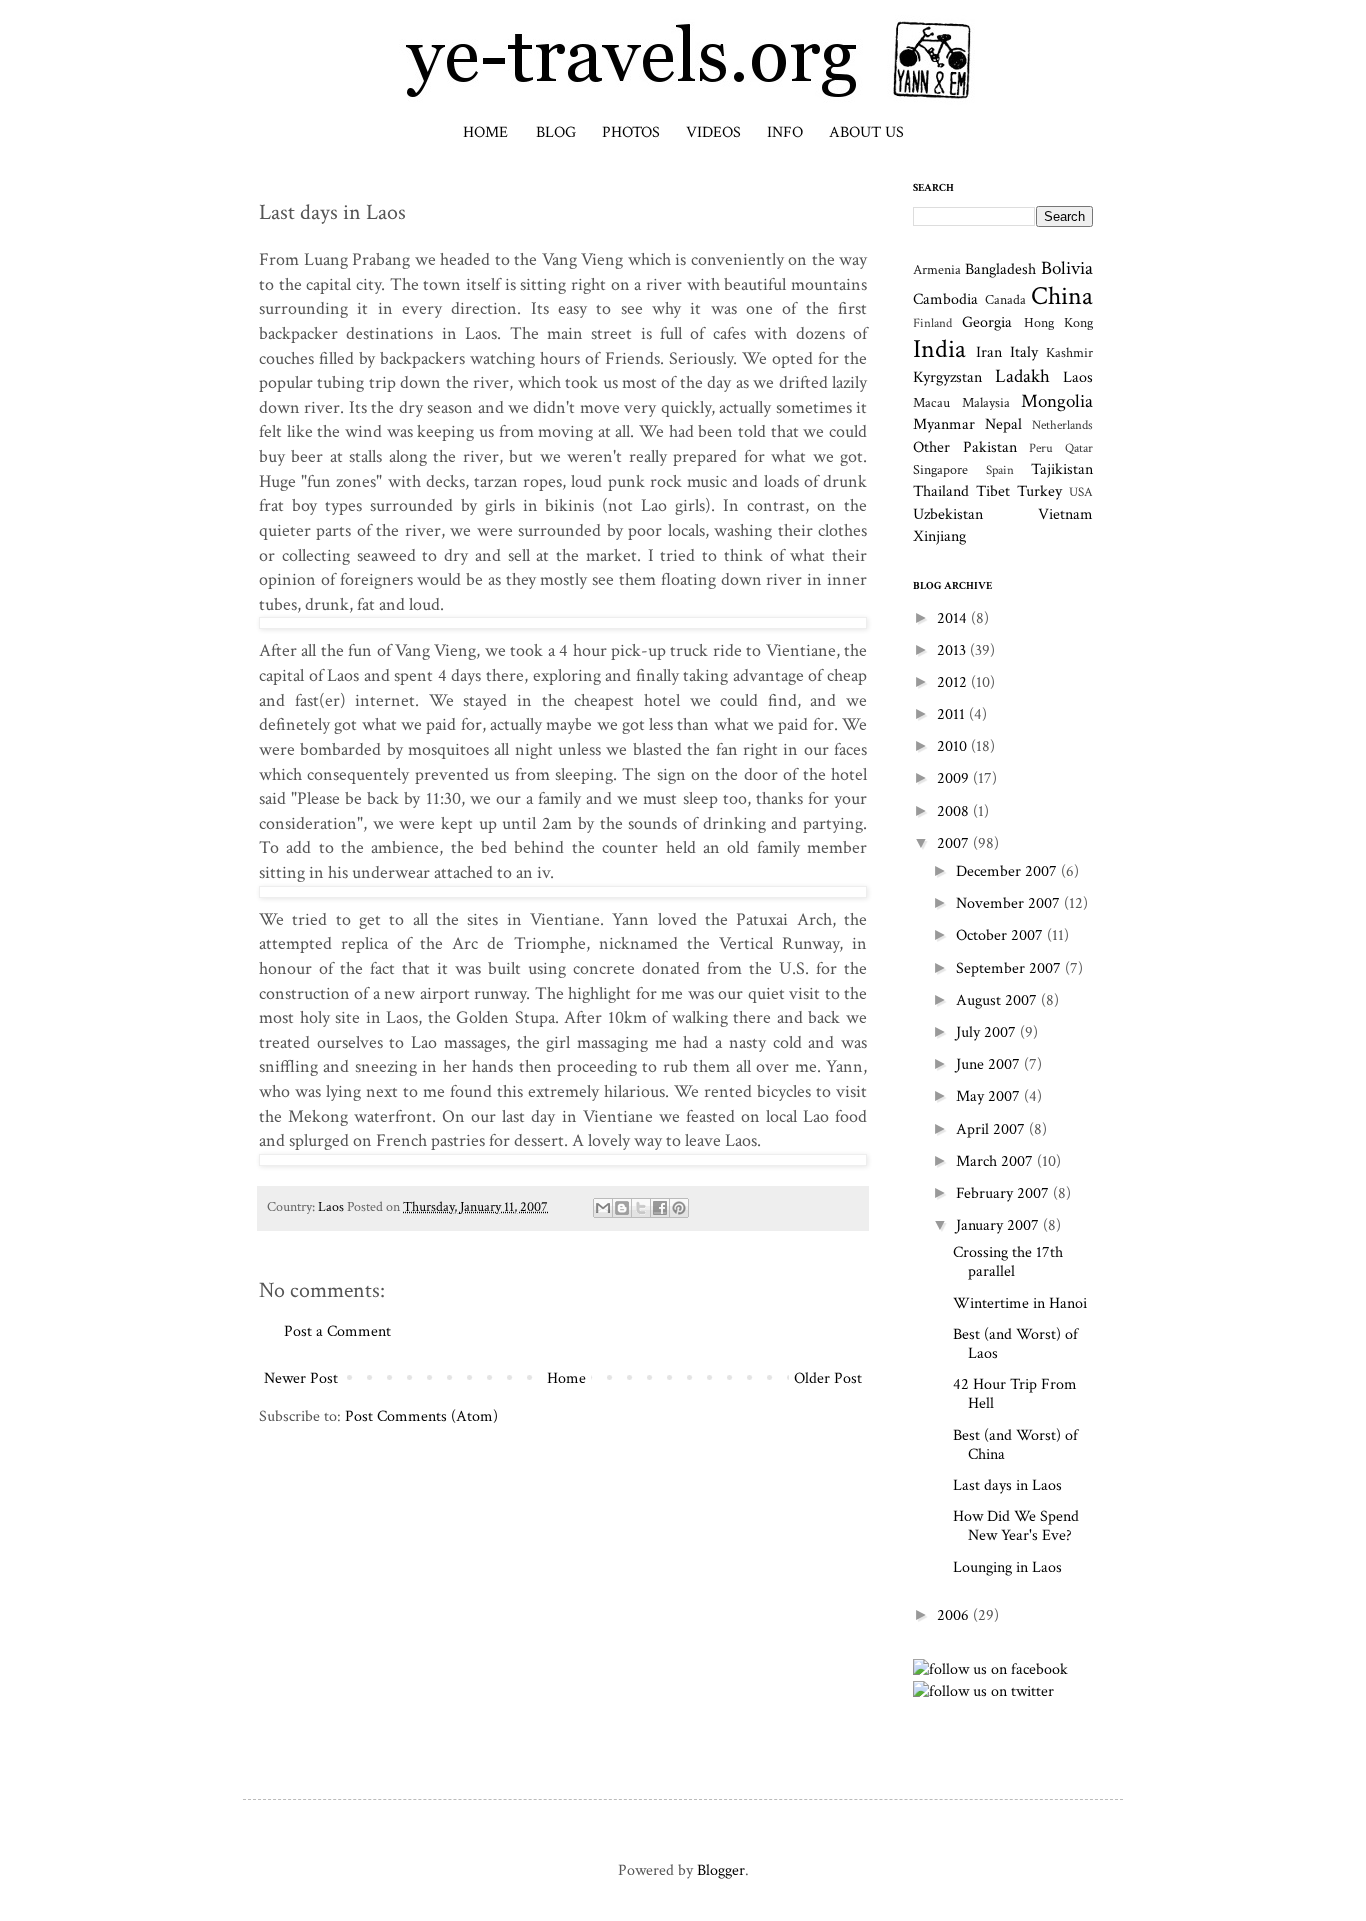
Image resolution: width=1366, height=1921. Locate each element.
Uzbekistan (948, 514)
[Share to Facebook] (660, 1208)
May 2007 (990, 1096)
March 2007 (996, 1161)
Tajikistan (1062, 469)
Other (931, 447)
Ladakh (1022, 376)
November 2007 (1010, 903)
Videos (713, 132)
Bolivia (1067, 268)
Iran (989, 352)
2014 (954, 618)
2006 (955, 1615)
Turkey (1039, 491)
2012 (954, 682)
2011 (953, 714)
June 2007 (990, 1064)
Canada (1005, 299)
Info (785, 132)
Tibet (993, 491)
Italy (1024, 352)
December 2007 (1008, 871)
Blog (556, 132)
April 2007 (992, 1129)
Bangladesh (1000, 269)
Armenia (937, 269)
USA (1081, 492)
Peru (1041, 448)
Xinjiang (939, 536)
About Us (866, 132)
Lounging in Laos (1007, 1567)
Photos (631, 132)
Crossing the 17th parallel (1008, 1262)
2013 (953, 650)
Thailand (941, 491)
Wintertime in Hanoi (1020, 1303)
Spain (1000, 470)
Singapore (940, 469)
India (939, 349)
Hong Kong (1058, 322)
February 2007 (1004, 1193)
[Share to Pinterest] (679, 1208)
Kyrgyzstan (947, 377)
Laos (331, 1206)
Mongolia (1057, 401)
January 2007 (999, 1225)
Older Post (828, 1378)
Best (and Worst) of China (1015, 1445)
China (1062, 296)
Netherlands (1062, 425)
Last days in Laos (1007, 1485)
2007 (955, 843)
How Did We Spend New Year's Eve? (1016, 1526)
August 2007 (998, 1000)
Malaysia (986, 402)
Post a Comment (337, 1331)
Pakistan (990, 447)
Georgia (987, 322)
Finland (932, 323)
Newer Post (301, 1378)
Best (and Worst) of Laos (1015, 1344)
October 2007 (1001, 935)
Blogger (721, 1870)
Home (485, 132)
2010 (954, 746)
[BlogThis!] (622, 1208)
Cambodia (945, 299)
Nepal (1003, 424)
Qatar (1079, 448)
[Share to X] (641, 1208)
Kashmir (1069, 352)
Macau (931, 402)
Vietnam (1065, 514)
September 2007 (1010, 968)
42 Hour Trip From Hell (1015, 1394)
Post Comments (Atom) (421, 1416)
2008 (955, 811)
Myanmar (944, 424)
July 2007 (988, 1032)
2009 (955, 778)
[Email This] (603, 1208)
